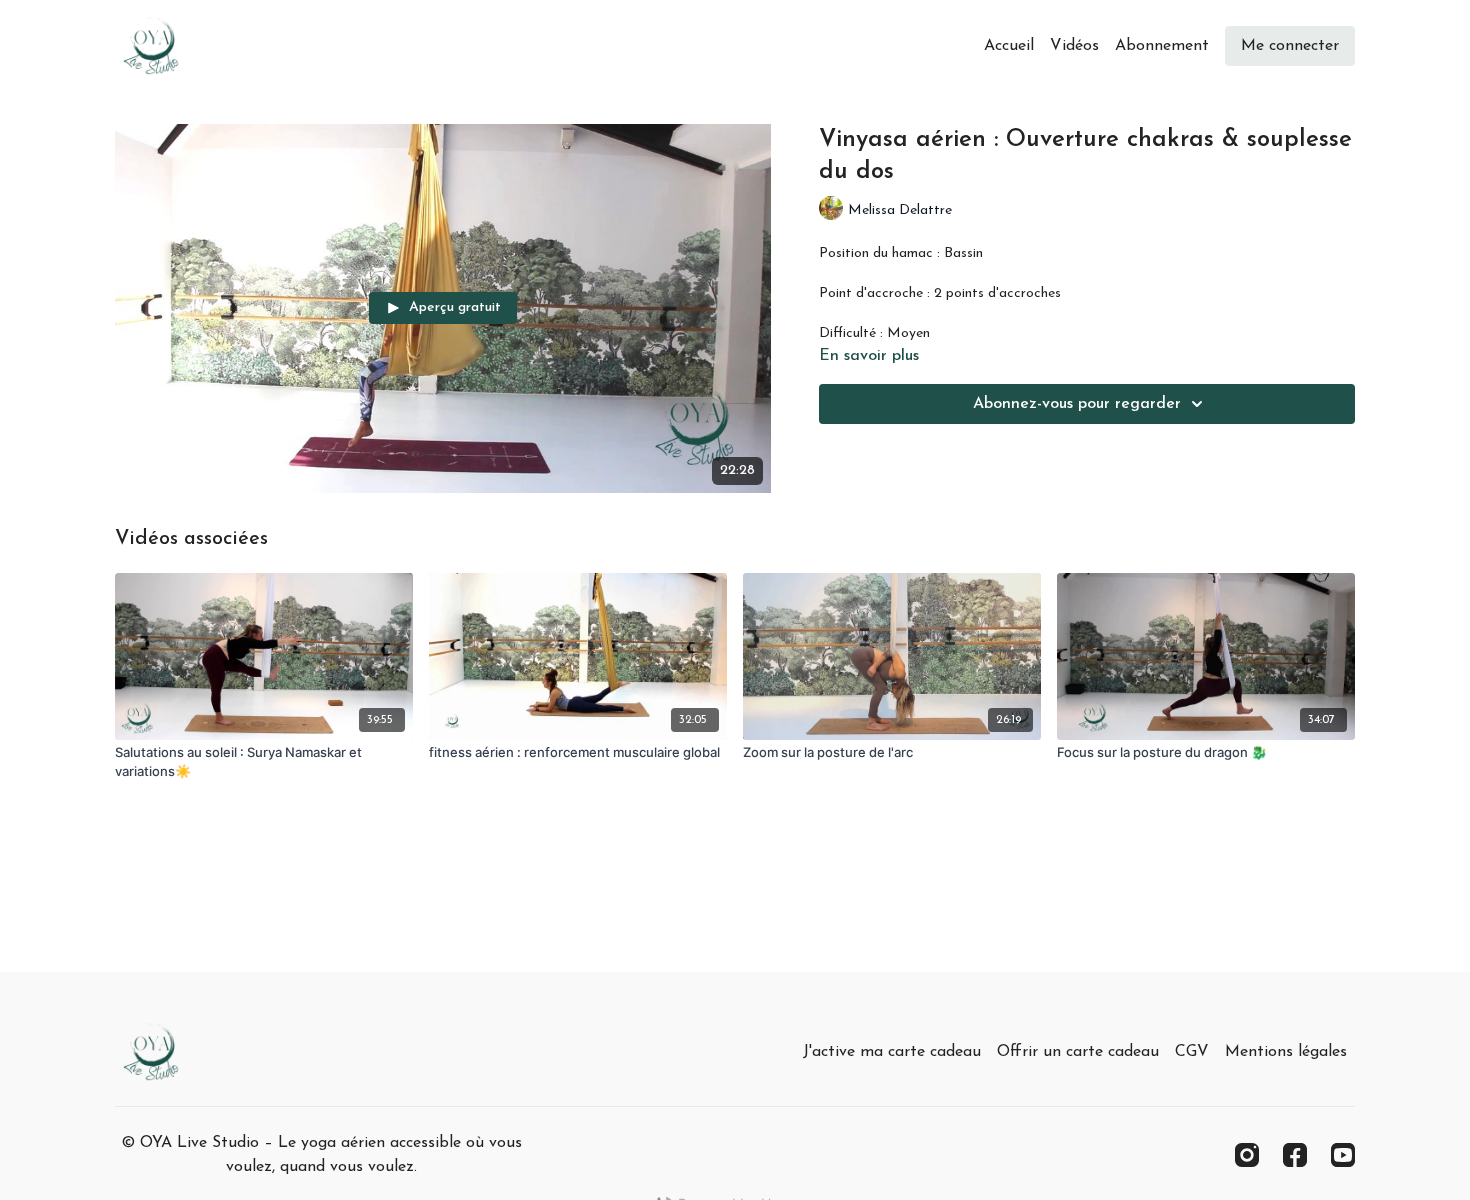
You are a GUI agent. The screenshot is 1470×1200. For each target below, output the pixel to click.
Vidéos (1074, 46)
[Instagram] (1247, 1155)
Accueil (1009, 46)
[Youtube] (1343, 1155)
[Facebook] (1295, 1155)
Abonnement (1162, 46)
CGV (1192, 1052)
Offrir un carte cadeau (1078, 1052)
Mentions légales (1286, 1052)
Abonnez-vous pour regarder (1077, 404)
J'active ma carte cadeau (892, 1052)
